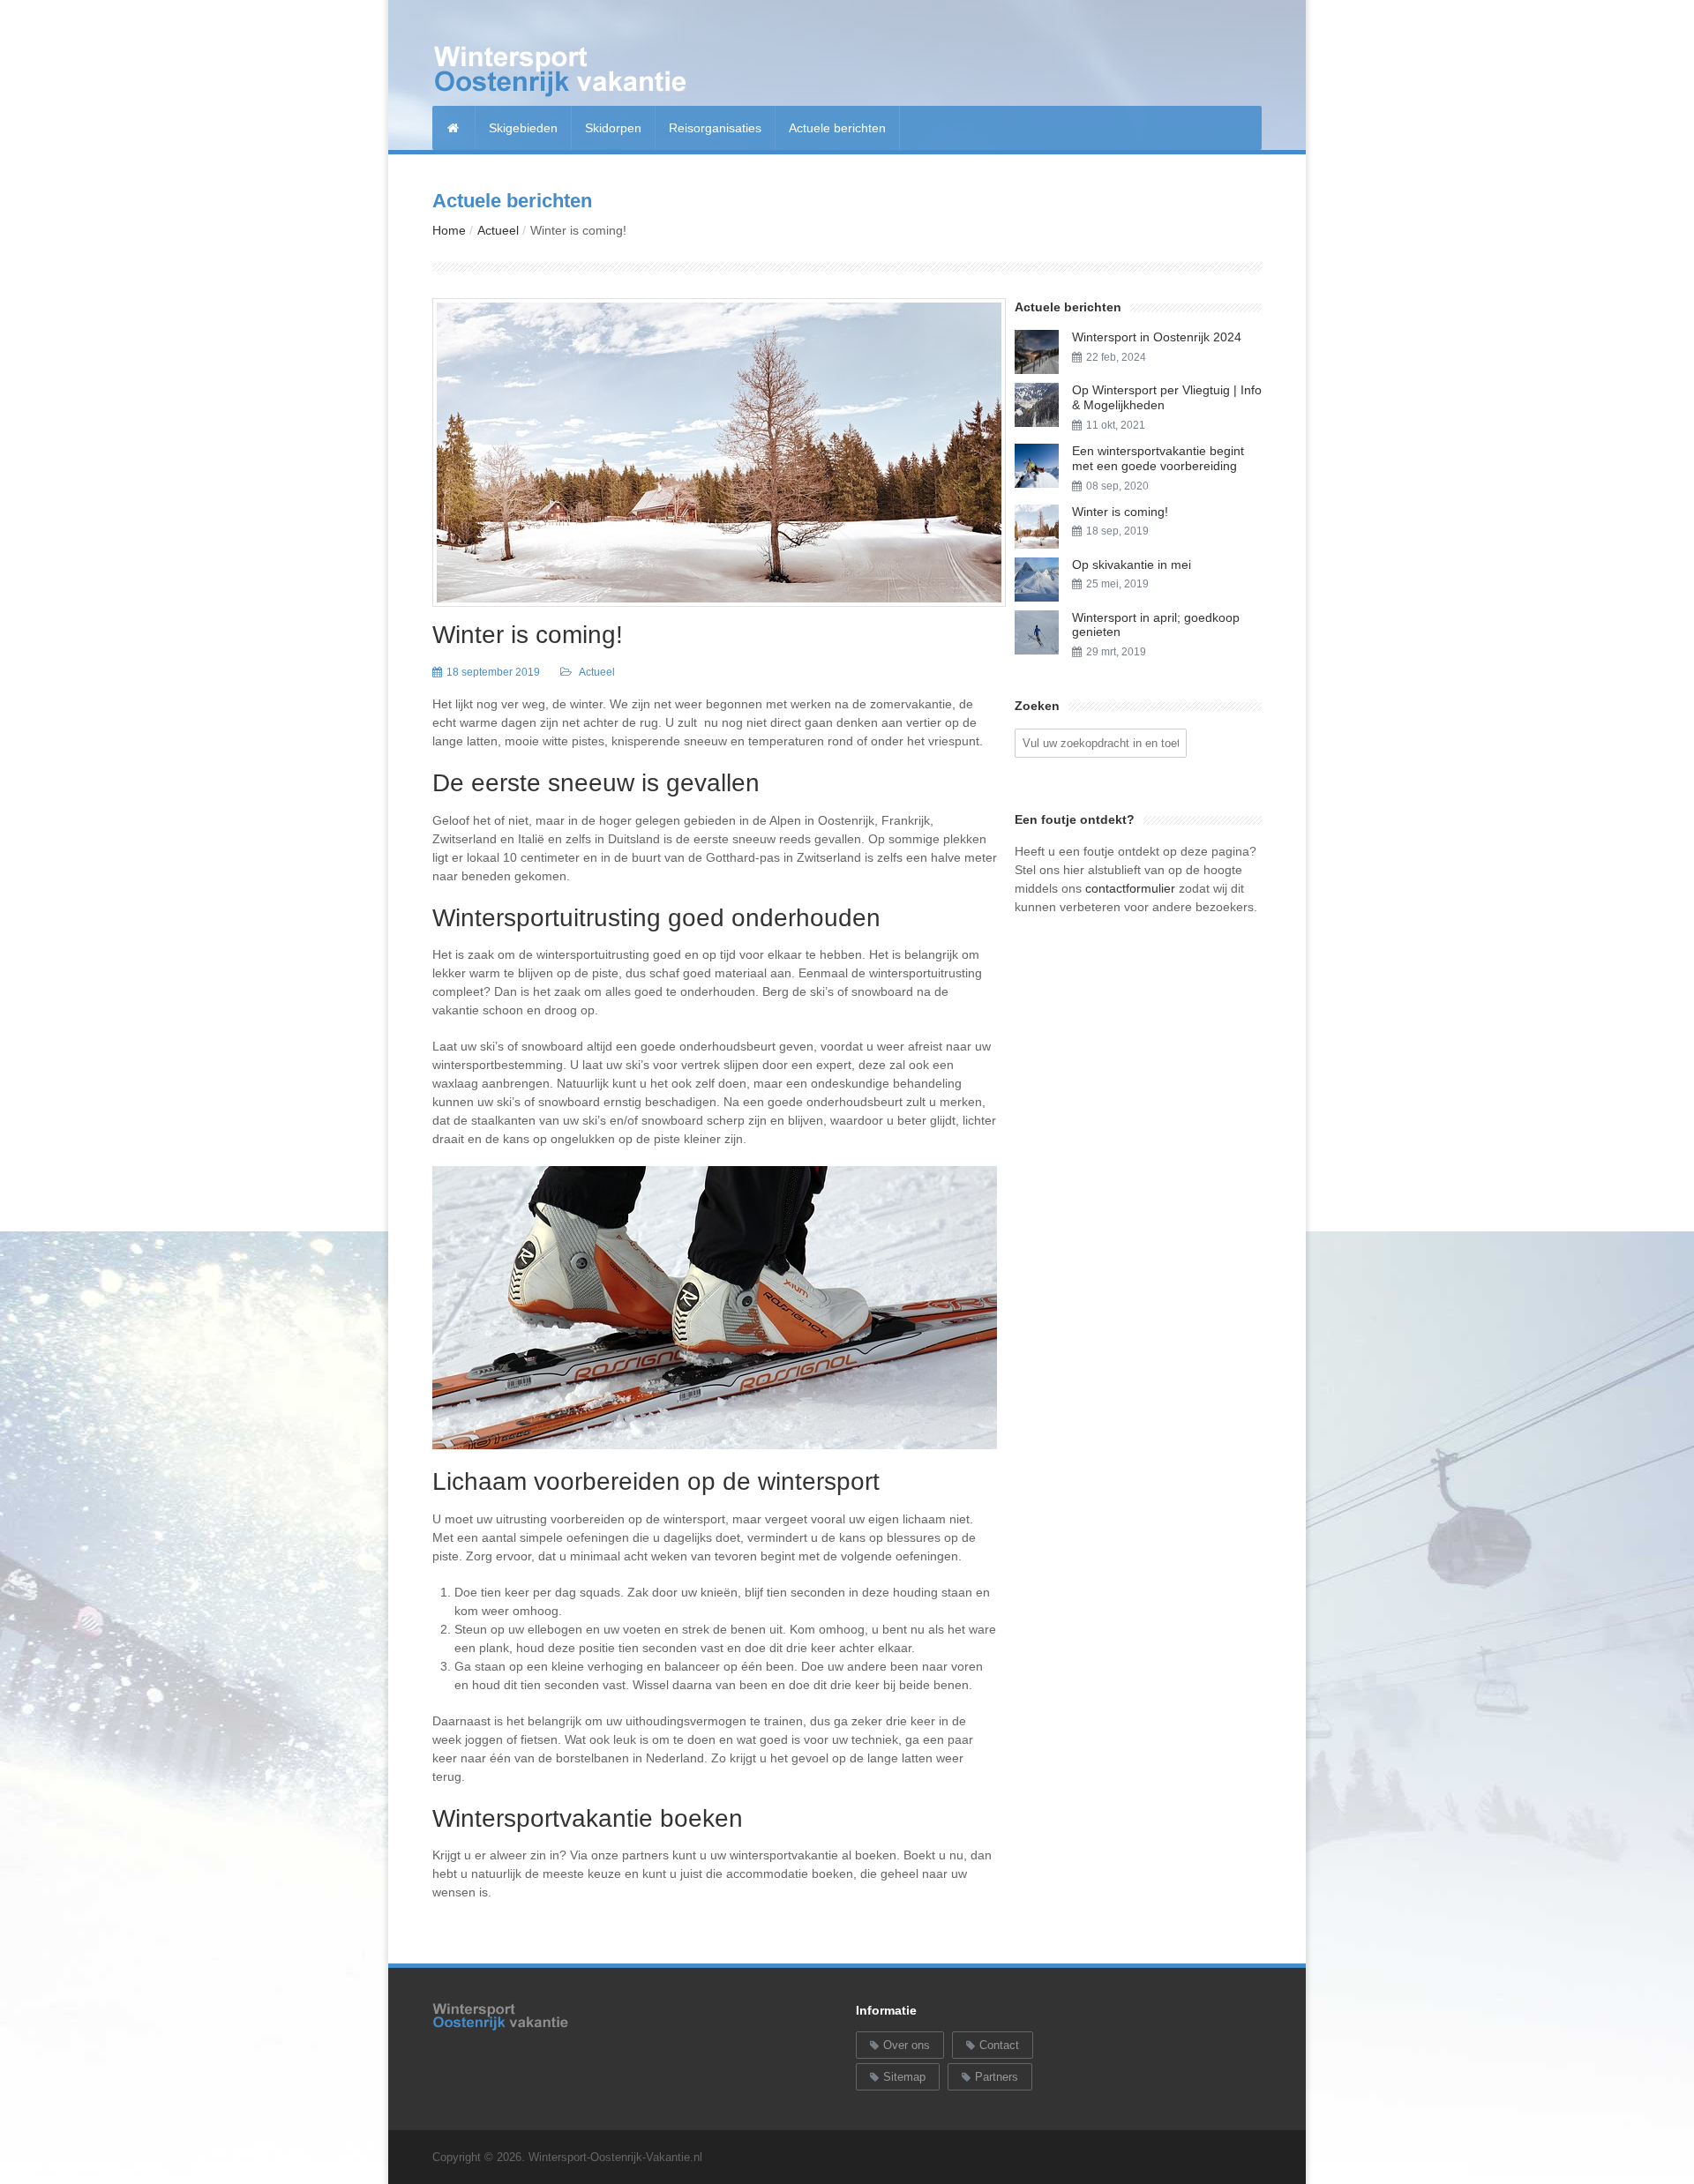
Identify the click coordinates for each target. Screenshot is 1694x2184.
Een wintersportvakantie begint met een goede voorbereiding (1158, 458)
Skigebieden (523, 128)
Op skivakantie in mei (1132, 565)
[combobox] (1101, 743)
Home (449, 230)
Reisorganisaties (715, 128)
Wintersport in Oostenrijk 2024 (1157, 337)
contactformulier (1130, 888)
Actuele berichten (837, 128)
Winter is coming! (528, 635)
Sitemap (904, 2077)
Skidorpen (613, 128)
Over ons (907, 2045)
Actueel (498, 230)
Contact (999, 2045)
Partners (997, 2077)
